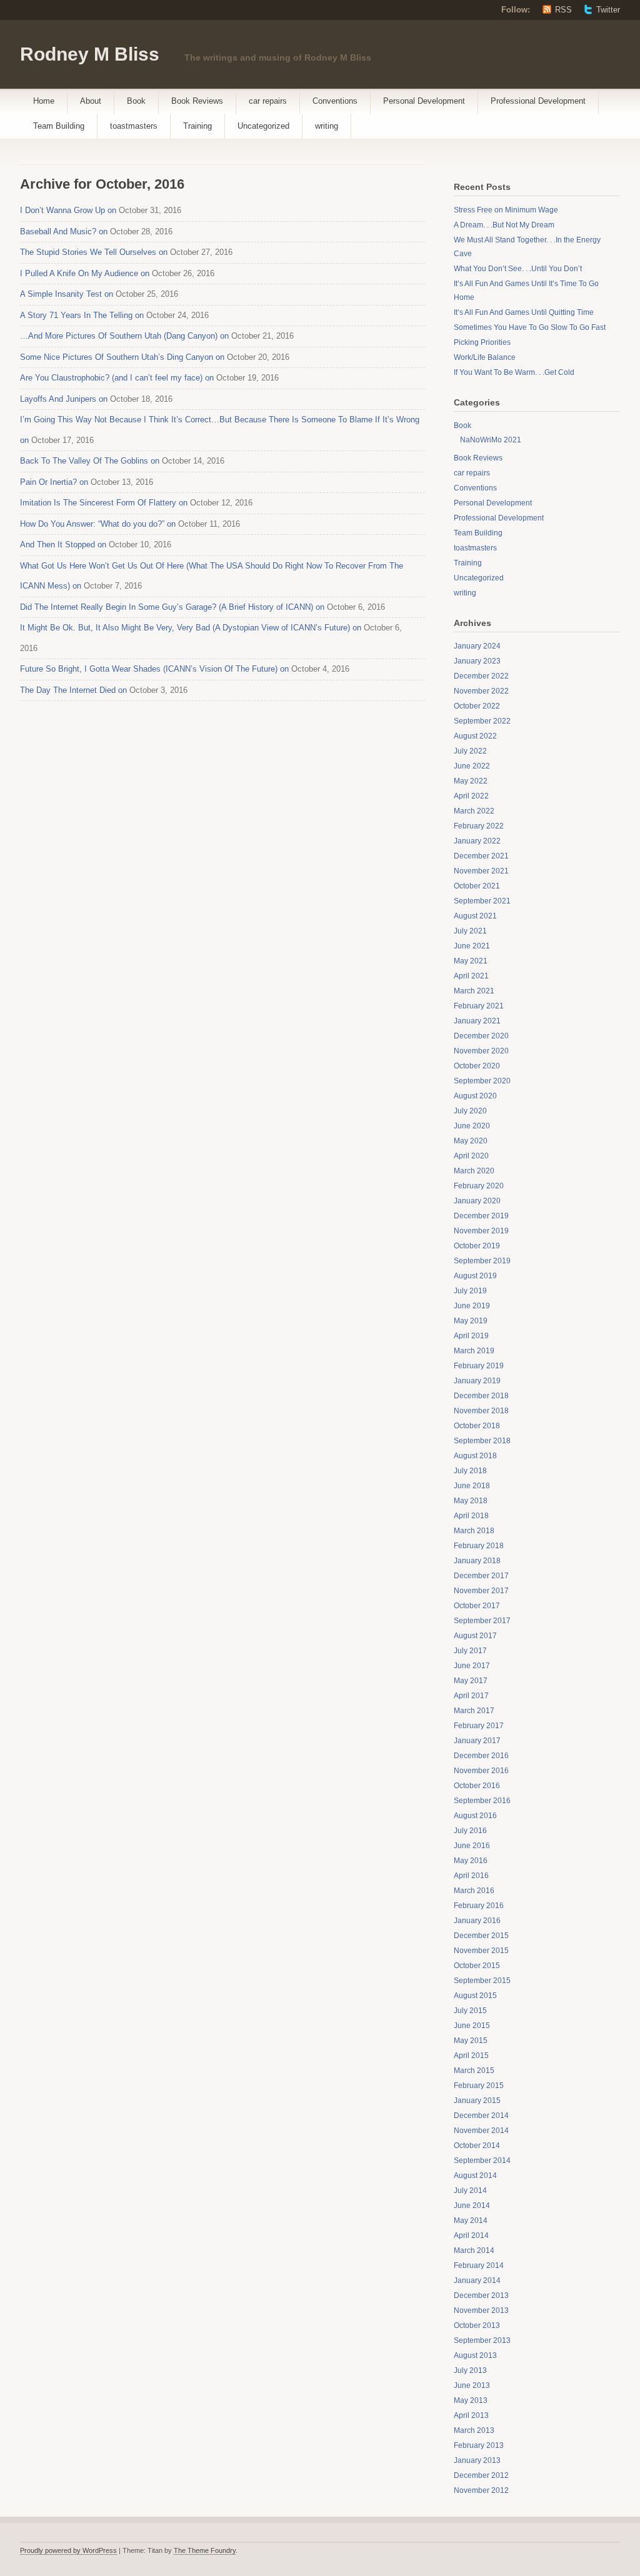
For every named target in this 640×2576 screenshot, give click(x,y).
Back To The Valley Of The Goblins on (90, 461)
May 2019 (471, 1321)
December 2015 (481, 1936)
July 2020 (470, 1111)
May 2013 (471, 2400)
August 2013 (475, 2355)
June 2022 (472, 766)
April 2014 (471, 2235)
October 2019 (477, 1246)
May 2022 (471, 781)
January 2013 (477, 2460)
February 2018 (479, 1546)
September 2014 (482, 2161)
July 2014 (470, 2191)
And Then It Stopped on (63, 545)
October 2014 (477, 2146)
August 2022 (475, 736)
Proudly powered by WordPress (68, 2550)
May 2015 (471, 2041)
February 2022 (479, 826)
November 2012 (481, 2490)
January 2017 (477, 1741)
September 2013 (482, 2340)
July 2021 (470, 931)
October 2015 (477, 1966)
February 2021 (479, 1006)
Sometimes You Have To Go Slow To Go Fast (530, 327)
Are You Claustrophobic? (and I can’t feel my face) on (117, 378)
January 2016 (477, 1921)
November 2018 (481, 1411)
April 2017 (471, 1696)
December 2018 (481, 1396)
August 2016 (475, 1816)
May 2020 (471, 1141)
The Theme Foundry (205, 2550)
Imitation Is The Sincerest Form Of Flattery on (104, 503)
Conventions (335, 101)
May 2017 (471, 1681)
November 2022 (481, 691)
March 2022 (474, 811)
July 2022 (470, 751)
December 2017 (481, 1576)
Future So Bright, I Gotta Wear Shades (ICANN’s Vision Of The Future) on (154, 669)
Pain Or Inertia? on (54, 482)
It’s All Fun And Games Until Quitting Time (524, 312)
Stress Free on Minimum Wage (506, 210)
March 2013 (474, 2430)
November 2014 (481, 2131)
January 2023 (477, 661)
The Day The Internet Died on (73, 690)
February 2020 (479, 1186)
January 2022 (477, 841)
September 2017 (482, 1621)
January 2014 (477, 2280)
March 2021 (474, 991)
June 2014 (472, 2206)
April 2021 (471, 976)
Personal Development (424, 101)
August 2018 (475, 1456)
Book (136, 101)
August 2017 (475, 1636)
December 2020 (481, 1036)
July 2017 (470, 1651)
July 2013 (470, 2370)
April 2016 (471, 1876)
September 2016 (482, 1801)
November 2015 (481, 1951)
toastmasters (134, 126)
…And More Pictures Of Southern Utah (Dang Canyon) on (124, 336)
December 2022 (481, 676)
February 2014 (479, 2265)
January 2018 (477, 1561)
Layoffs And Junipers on (64, 399)
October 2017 (477, 1606)
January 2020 (477, 1201)
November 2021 (481, 871)
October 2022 (477, 706)
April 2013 (471, 2415)
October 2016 (477, 1786)
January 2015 (477, 2101)
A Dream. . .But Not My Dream (504, 225)
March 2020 (474, 1171)
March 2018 (474, 1531)
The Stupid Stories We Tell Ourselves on (94, 252)
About (91, 101)
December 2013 (481, 2295)
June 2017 (472, 1666)
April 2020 (471, 1156)
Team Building (59, 126)
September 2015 (482, 1981)
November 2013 (481, 2310)
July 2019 (470, 1291)
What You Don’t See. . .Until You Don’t (518, 269)
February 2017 (479, 1726)
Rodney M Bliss (90, 54)
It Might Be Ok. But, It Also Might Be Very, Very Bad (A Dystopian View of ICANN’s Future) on (191, 628)
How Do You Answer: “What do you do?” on (98, 524)
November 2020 (481, 1051)
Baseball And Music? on (64, 231)
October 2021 (477, 886)
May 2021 (471, 961)
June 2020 (472, 1126)
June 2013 (472, 2385)
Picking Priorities (482, 342)
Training (197, 126)
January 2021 (477, 1021)
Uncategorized (263, 126)
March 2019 (474, 1351)
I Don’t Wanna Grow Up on (68, 210)
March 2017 (474, 1711)
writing (327, 126)
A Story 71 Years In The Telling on (82, 315)
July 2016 (470, 1831)
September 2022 (482, 721)
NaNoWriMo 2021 (491, 440)
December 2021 (481, 856)
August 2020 (475, 1096)
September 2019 (482, 1261)
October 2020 (477, 1066)
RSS (563, 10)
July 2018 (470, 1471)
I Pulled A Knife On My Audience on (85, 273)
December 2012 (481, 2475)
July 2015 (470, 2011)
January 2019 (477, 1381)
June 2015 (472, 2026)
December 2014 (481, 2116)
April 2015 (471, 2056)
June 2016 (472, 1846)
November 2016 (481, 1771)
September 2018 (482, 1441)
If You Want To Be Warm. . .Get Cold (514, 372)
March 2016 (474, 1891)
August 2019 (475, 1276)
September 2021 (482, 901)
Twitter (608, 10)
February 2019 (479, 1366)
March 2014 (474, 2250)
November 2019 (481, 1231)
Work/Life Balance (485, 357)
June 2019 (472, 1306)
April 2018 (471, 1516)
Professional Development (538, 101)
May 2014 (471, 2220)
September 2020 (482, 1081)
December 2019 (481, 1216)
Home (44, 101)
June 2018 (472, 1486)
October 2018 (477, 1426)
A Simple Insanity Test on (67, 294)
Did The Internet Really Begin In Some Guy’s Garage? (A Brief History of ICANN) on (172, 607)
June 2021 (472, 946)
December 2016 (481, 1756)
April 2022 (471, 796)
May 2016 (471, 1861)
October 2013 (477, 2325)
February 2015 (479, 2086)
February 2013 (479, 2445)
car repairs (268, 101)
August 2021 (475, 916)
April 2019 (471, 1336)
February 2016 (479, 1906)
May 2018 (471, 1501)
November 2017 (481, 1591)
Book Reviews (197, 101)
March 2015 (474, 2071)
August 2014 (475, 2176)
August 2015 (475, 1996)
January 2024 (477, 646)
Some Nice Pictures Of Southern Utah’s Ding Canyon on (122, 357)
